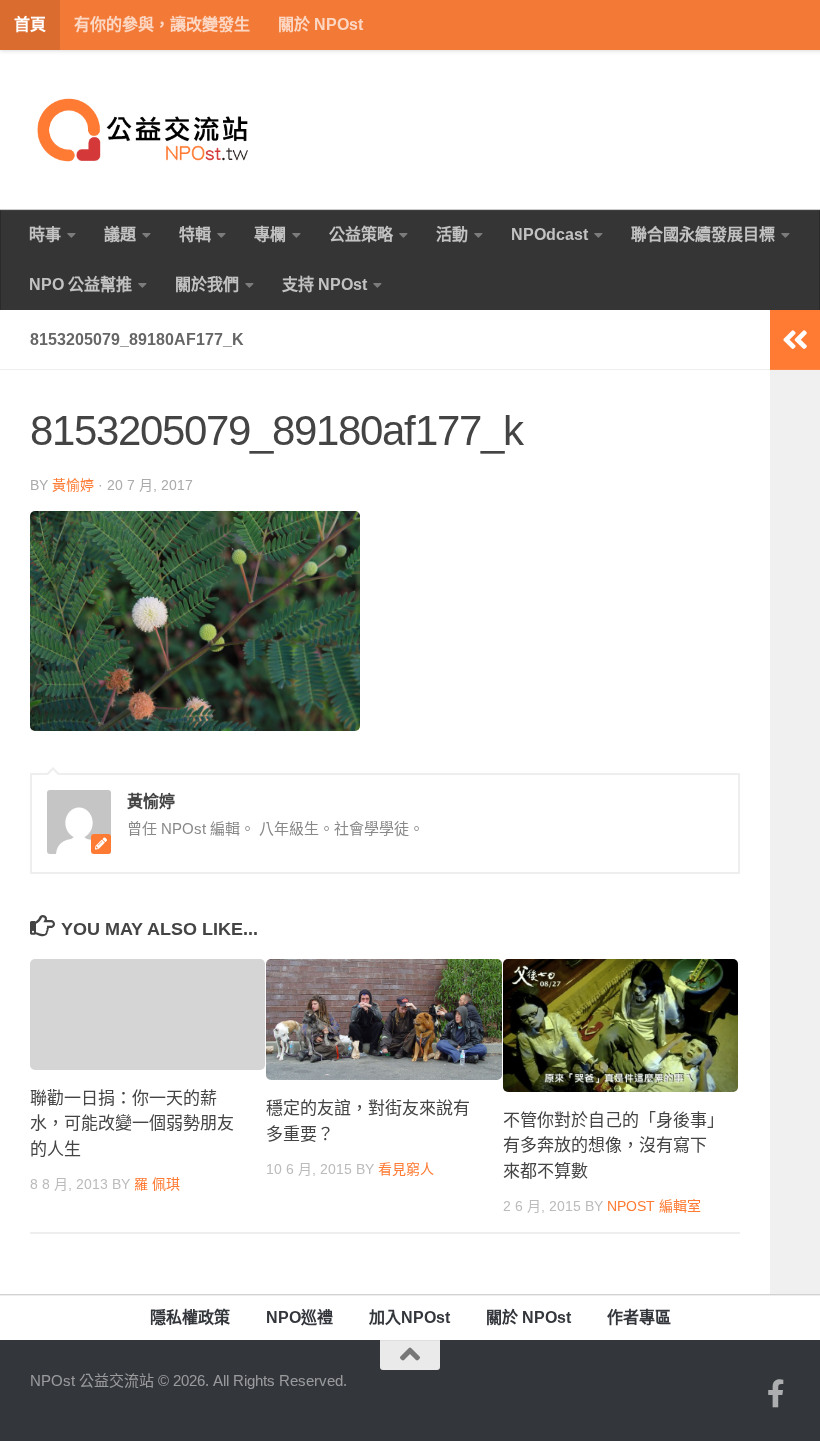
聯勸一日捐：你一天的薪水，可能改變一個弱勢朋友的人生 (132, 1124)
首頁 (30, 24)
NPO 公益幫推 (80, 284)
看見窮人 (406, 1169)
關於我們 (207, 284)
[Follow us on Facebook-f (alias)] (776, 1394)
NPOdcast (549, 234)
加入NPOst (409, 1317)
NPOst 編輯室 (654, 1206)
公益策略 (361, 234)
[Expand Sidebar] (795, 340)
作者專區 (639, 1317)
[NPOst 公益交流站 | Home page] (145, 130)
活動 (452, 234)
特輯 (195, 234)
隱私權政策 (190, 1317)
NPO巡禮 (299, 1317)
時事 (45, 234)
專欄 (270, 234)
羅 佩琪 (157, 1184)
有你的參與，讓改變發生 (162, 24)
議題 (120, 234)
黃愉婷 (73, 485)
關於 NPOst (320, 24)
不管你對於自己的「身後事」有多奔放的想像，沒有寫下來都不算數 (609, 1146)
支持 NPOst (324, 284)
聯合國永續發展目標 (703, 234)
